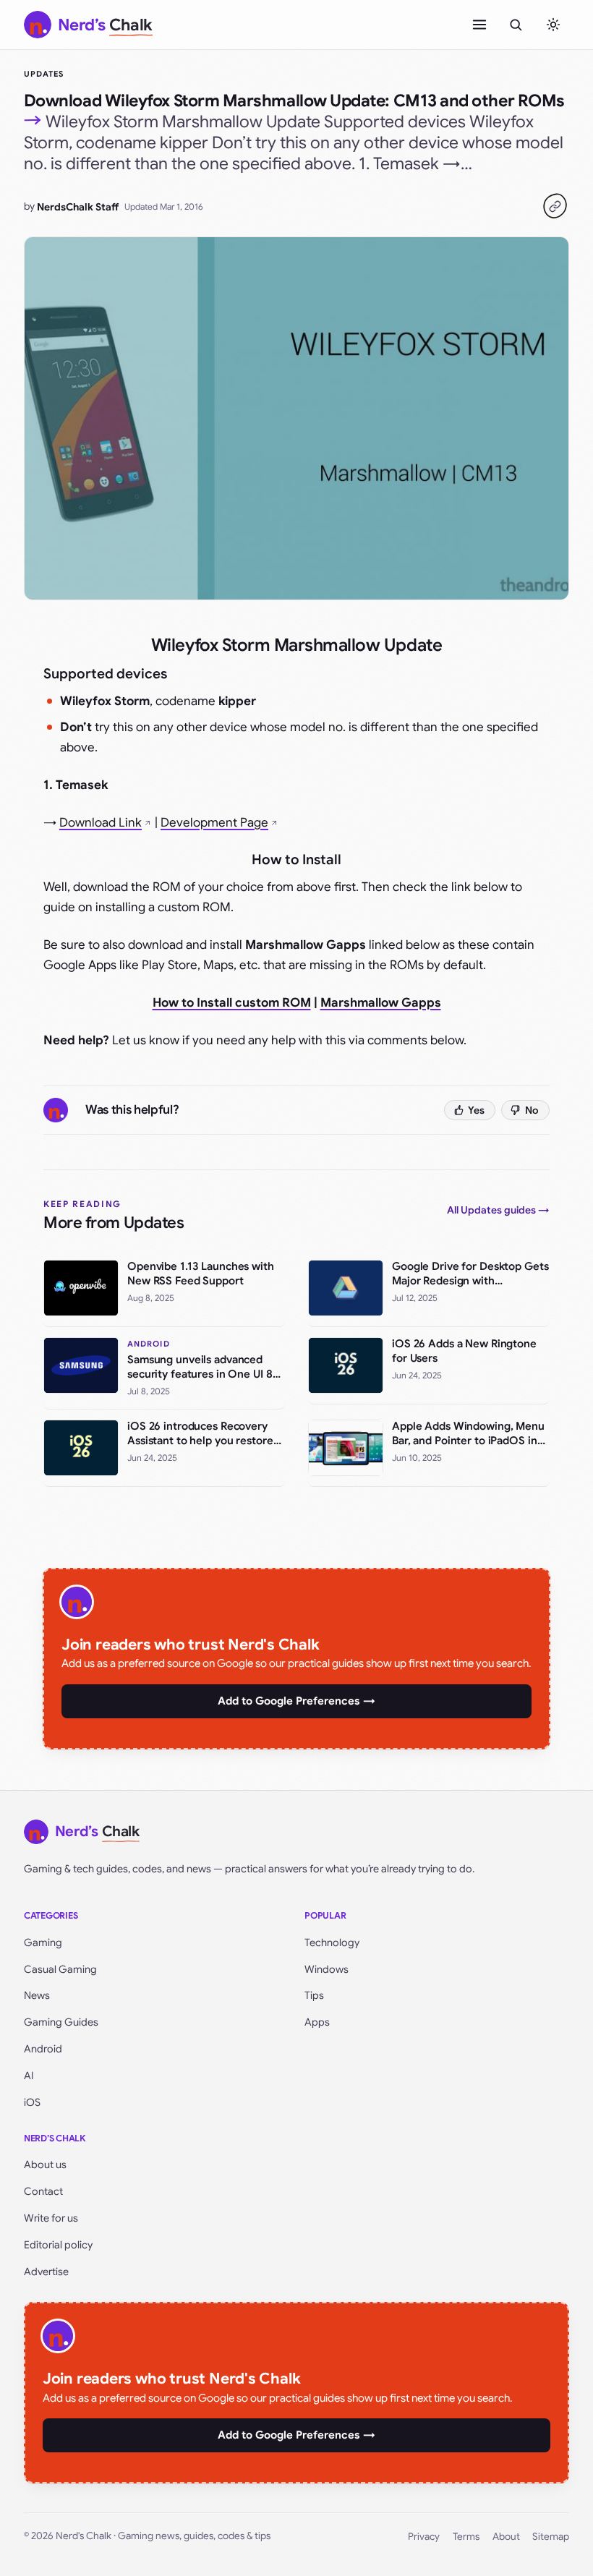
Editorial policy (58, 2245)
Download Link (101, 823)
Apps (317, 2022)
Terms (466, 2537)
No (532, 1110)
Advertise (46, 2272)
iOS (32, 2102)
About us (45, 2165)
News (37, 1995)
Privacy (424, 2537)
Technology (332, 1942)
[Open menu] (479, 25)
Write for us (51, 2218)
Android (43, 2049)
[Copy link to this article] (555, 206)
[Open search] (516, 25)
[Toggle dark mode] (553, 25)
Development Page (214, 823)
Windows (327, 1969)
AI (29, 2076)
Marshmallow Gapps (381, 1003)
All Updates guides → (498, 1210)
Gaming (43, 1942)
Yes (476, 1110)
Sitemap (551, 2537)
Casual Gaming (60, 1969)
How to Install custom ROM (232, 1003)
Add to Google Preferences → (296, 1701)
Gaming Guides (61, 2022)
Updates (44, 74)
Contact (43, 2191)
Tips (314, 1995)
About (506, 2537)
